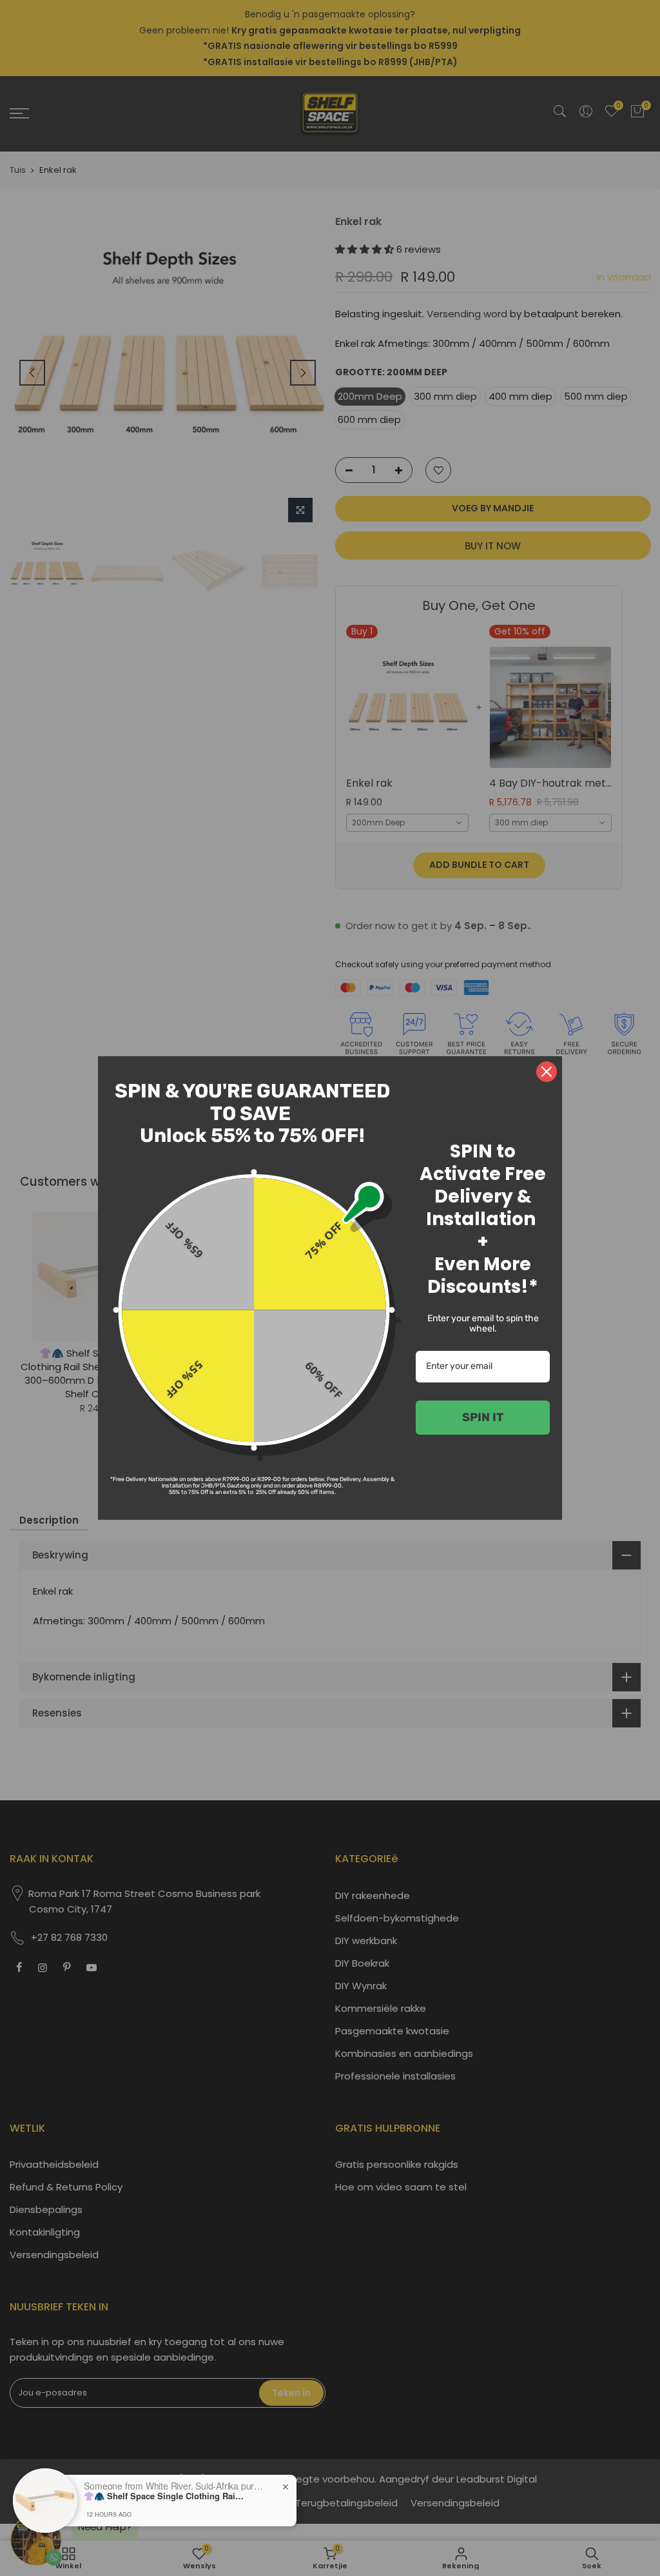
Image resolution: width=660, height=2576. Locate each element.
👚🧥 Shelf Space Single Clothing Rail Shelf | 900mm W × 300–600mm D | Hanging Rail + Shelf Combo (164, 2496)
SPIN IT (483, 1417)
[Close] (547, 1072)
